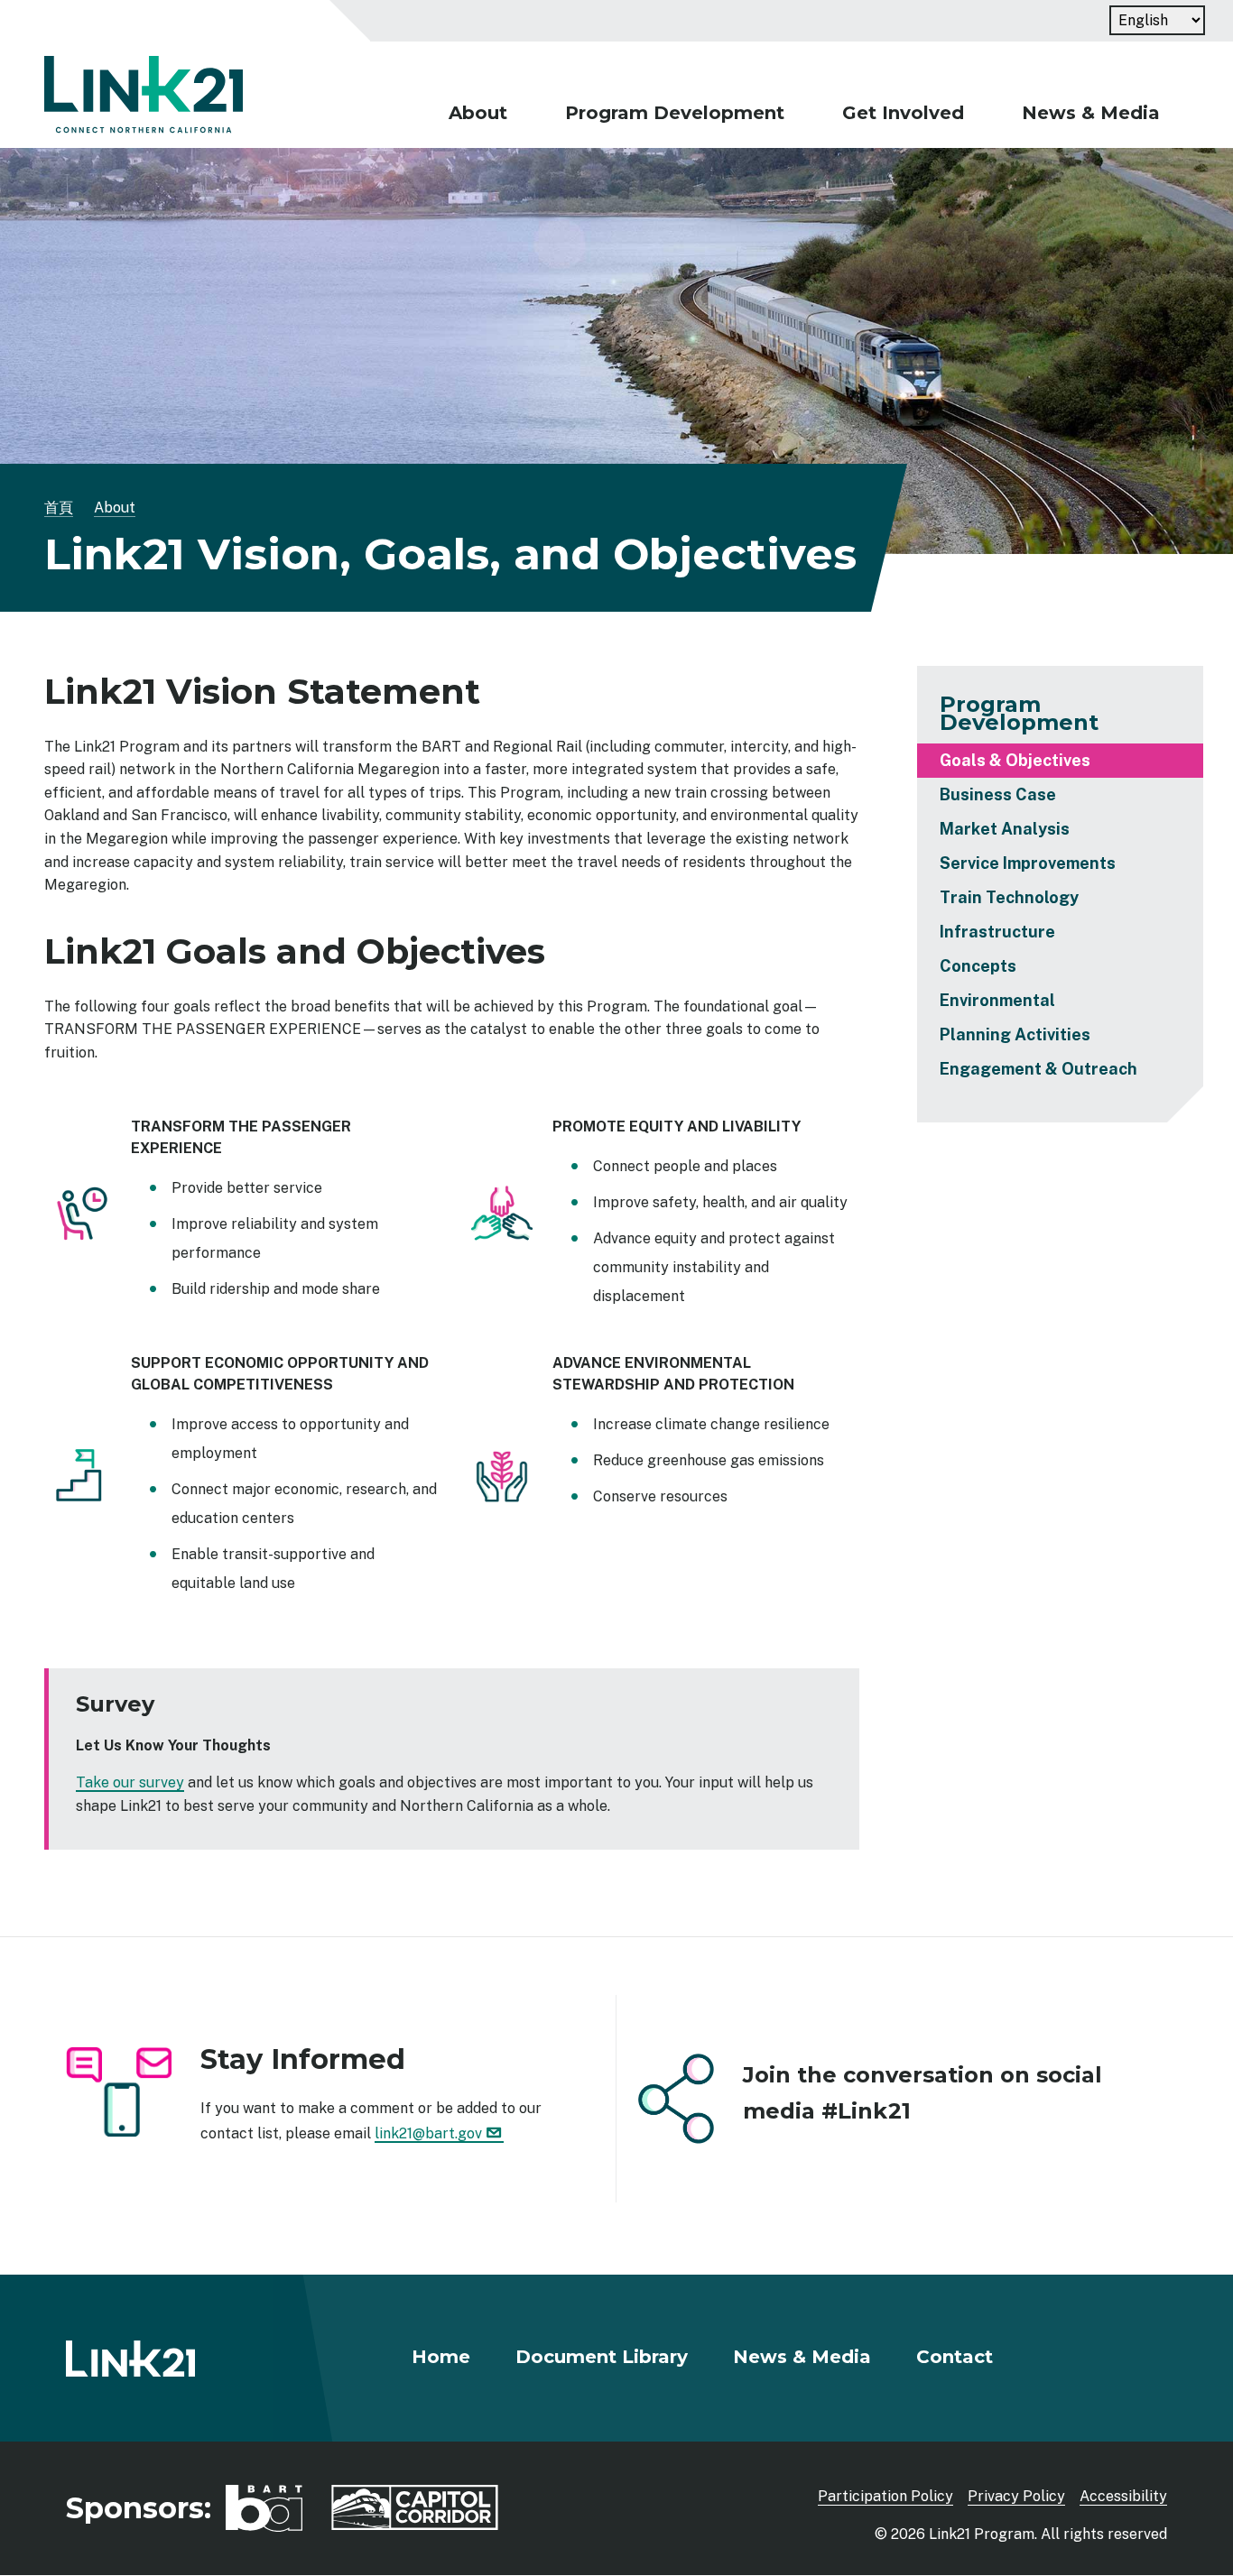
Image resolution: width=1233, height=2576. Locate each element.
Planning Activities (1015, 1034)
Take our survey (130, 1782)
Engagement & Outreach (1038, 1069)
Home (441, 2357)
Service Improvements (1028, 863)
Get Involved (903, 113)
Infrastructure (997, 932)
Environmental (997, 1000)
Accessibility (1123, 2496)
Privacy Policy (1016, 2496)
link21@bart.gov (428, 2133)
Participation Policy (885, 2496)
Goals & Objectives (1015, 760)
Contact (955, 2357)
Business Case (998, 794)
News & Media (1091, 113)
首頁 (59, 508)
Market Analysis (1005, 829)
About (478, 113)
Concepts (978, 966)
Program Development (675, 113)
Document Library (602, 2357)
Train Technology (1009, 897)
